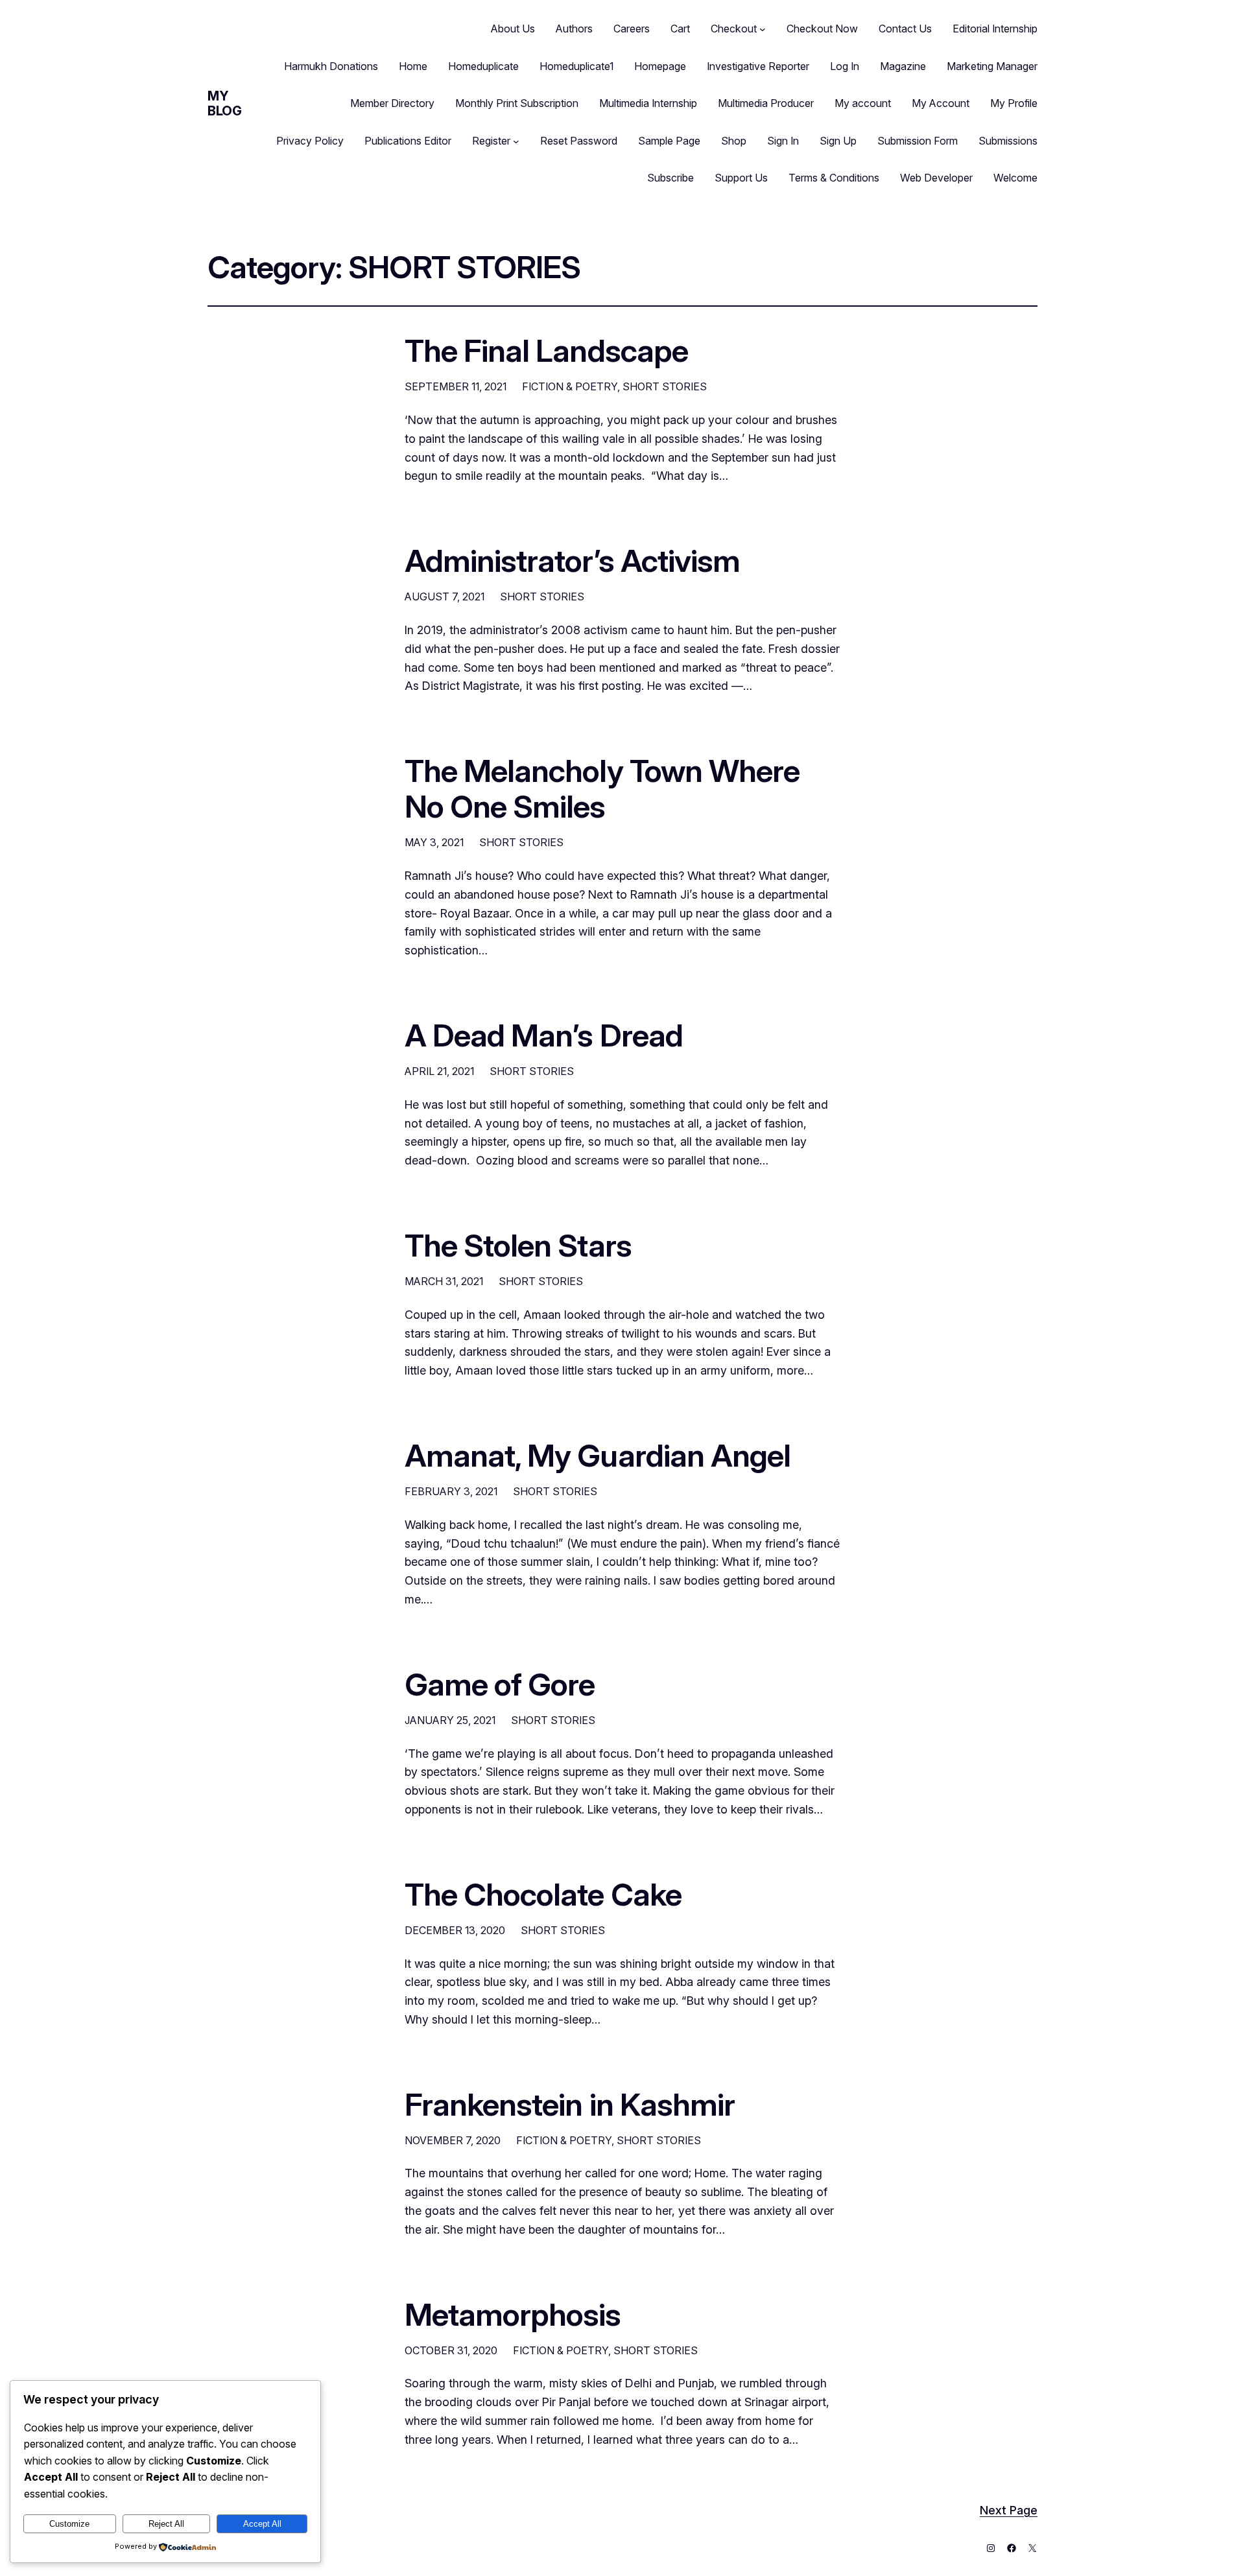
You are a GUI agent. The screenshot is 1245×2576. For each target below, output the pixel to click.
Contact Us (905, 29)
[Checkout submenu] (763, 29)
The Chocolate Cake (543, 1894)
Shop (734, 141)
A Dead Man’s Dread (544, 1035)
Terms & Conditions (834, 178)
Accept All (262, 2524)
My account (863, 103)
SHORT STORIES (665, 386)
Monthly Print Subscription (517, 103)
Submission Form (918, 141)
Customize (69, 2524)
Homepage (660, 66)
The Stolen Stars (518, 1245)
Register (491, 141)
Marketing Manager (992, 66)
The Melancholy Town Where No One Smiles (602, 788)
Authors (574, 29)
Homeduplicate (483, 66)
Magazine (903, 66)
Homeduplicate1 (576, 66)
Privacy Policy (310, 141)
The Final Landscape (546, 350)
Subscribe (670, 178)
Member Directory (392, 103)
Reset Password (579, 141)
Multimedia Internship (648, 103)
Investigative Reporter (758, 66)
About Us (513, 29)
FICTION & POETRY (570, 386)
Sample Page (669, 141)
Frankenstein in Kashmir (570, 2104)
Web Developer (936, 178)
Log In (845, 66)
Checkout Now (822, 29)
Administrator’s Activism (572, 561)
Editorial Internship (995, 29)
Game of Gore (500, 1684)
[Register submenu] (516, 141)
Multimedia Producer (766, 103)
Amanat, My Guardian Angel (598, 1455)
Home (413, 66)
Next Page (1009, 2510)
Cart (680, 29)
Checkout (734, 29)
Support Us (741, 178)
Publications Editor (408, 141)
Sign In (783, 141)
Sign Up (838, 141)
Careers (632, 29)
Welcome (1015, 178)
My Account (941, 103)
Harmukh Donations (331, 66)
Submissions (1008, 141)
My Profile (1014, 103)
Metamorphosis (513, 2314)
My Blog (224, 103)
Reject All (166, 2524)
